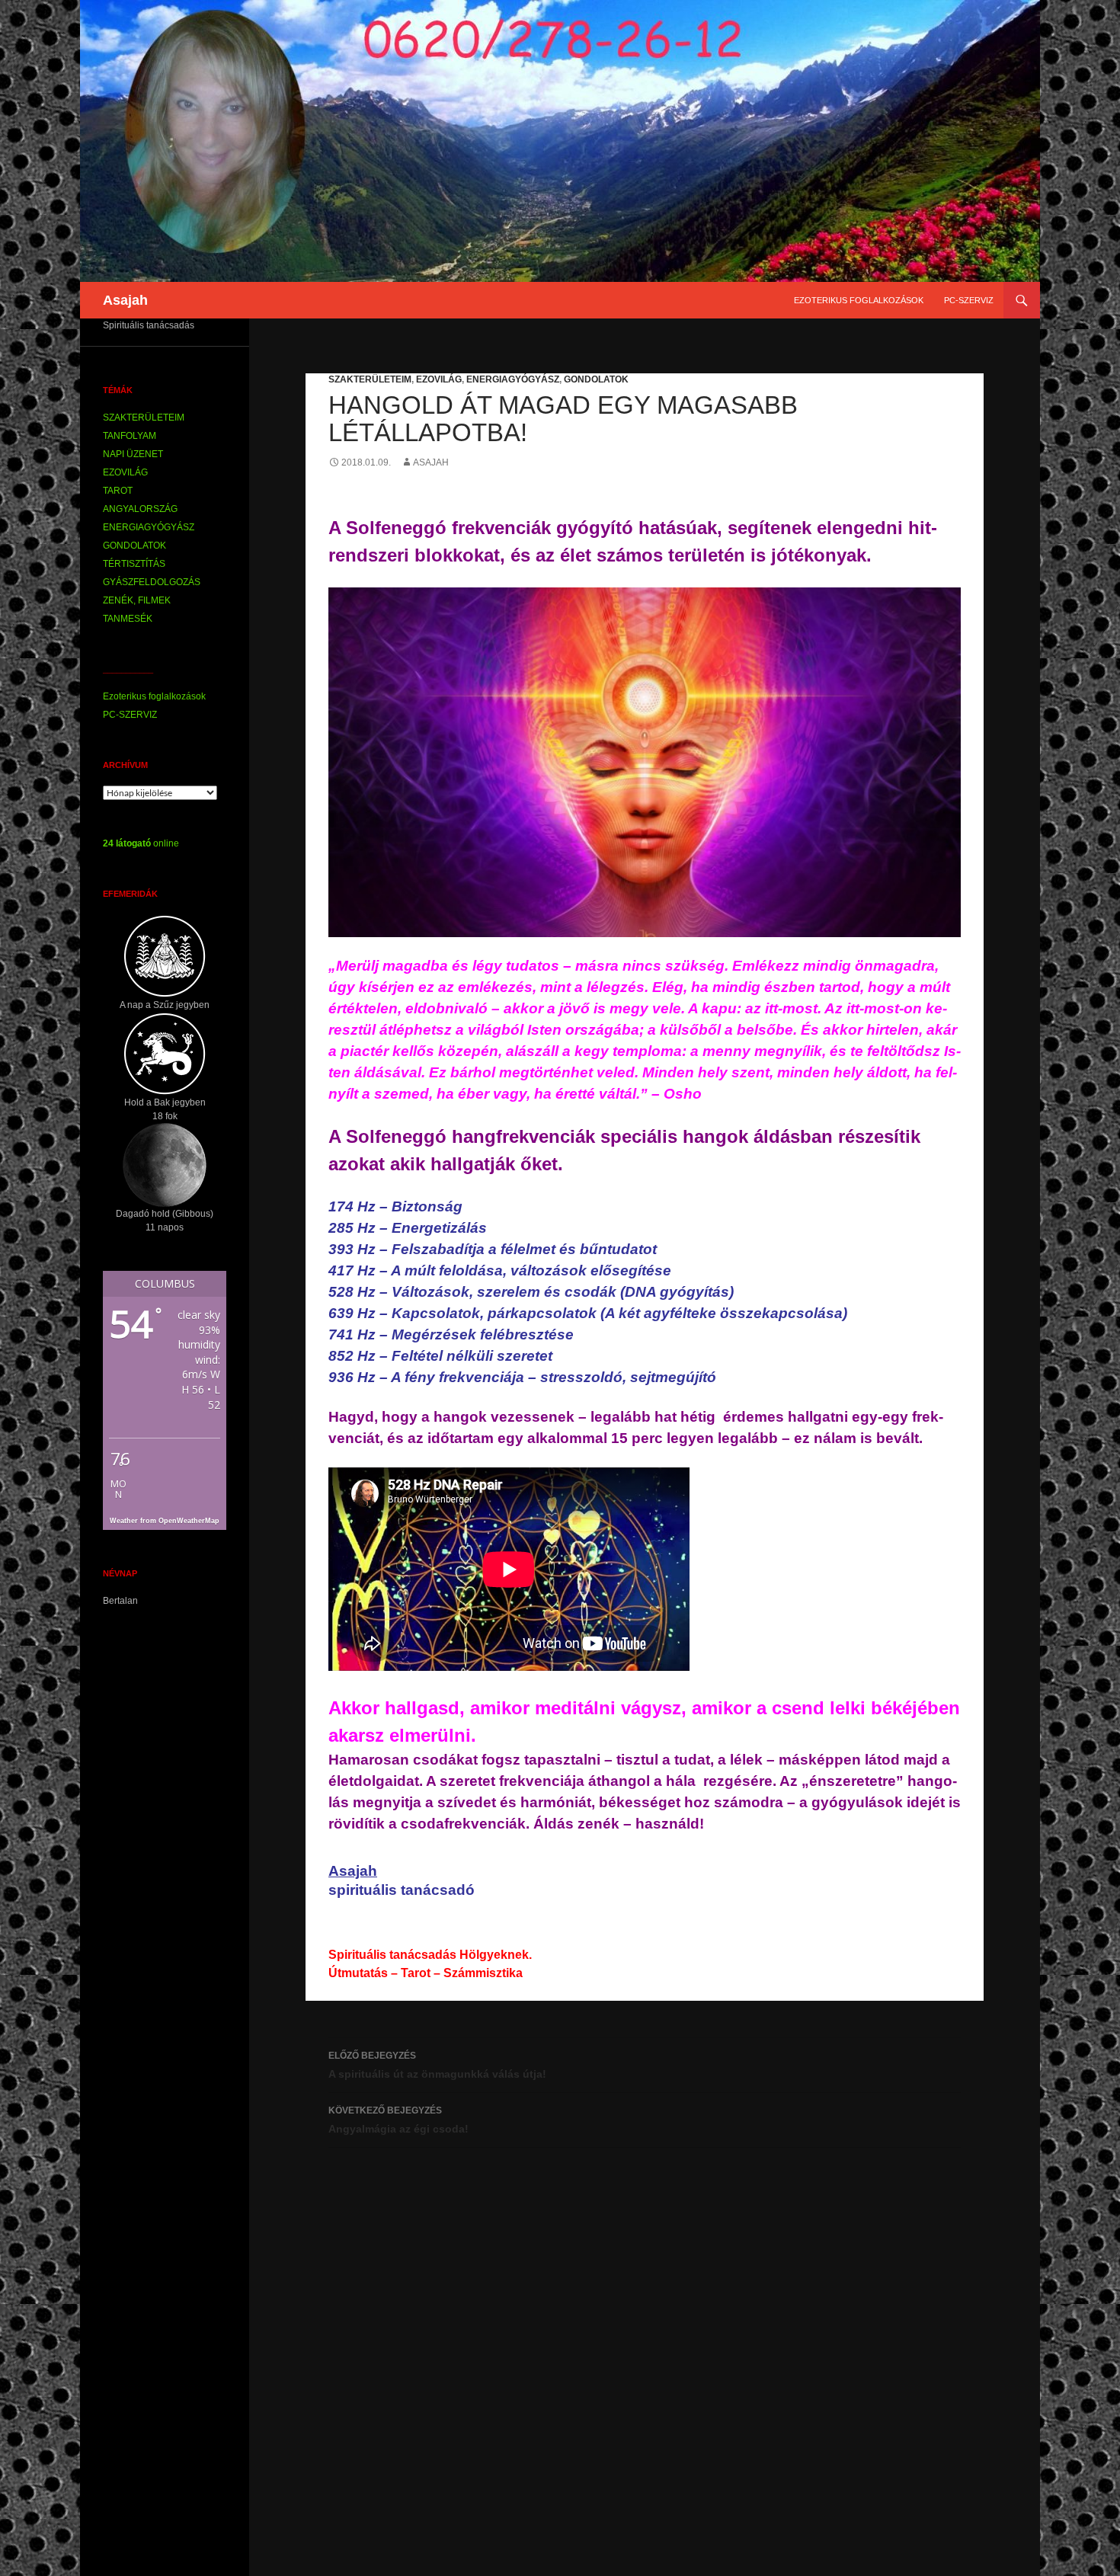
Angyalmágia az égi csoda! (398, 2120)
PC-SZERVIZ (969, 300)
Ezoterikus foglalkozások (859, 300)
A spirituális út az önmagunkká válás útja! (437, 2065)
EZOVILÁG (439, 379)
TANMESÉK (128, 619)
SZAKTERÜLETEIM (370, 379)
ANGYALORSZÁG (140, 509)
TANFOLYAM (130, 436)
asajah (431, 462)
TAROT (118, 491)
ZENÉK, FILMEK (137, 600)
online (141, 843)
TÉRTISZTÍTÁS (134, 564)
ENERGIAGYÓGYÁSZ (513, 379)
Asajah (125, 300)
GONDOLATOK (596, 379)
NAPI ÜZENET (133, 454)
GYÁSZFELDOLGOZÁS (152, 582)
